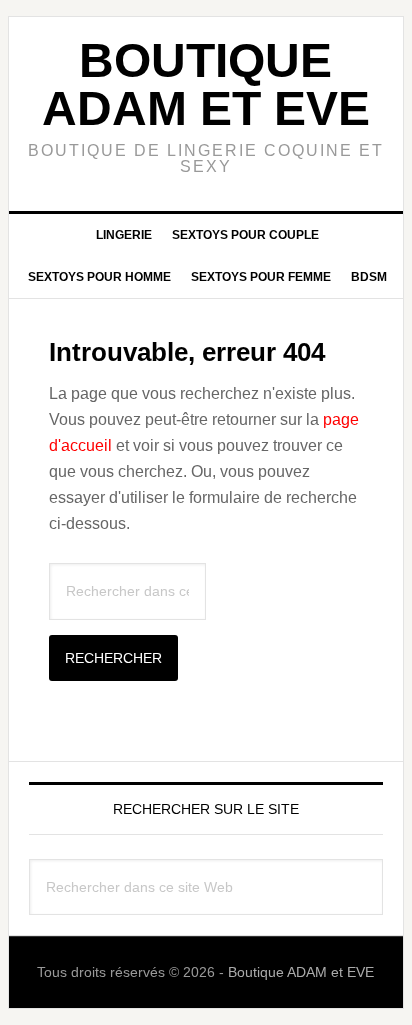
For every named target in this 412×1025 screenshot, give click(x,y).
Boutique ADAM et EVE (206, 84)
